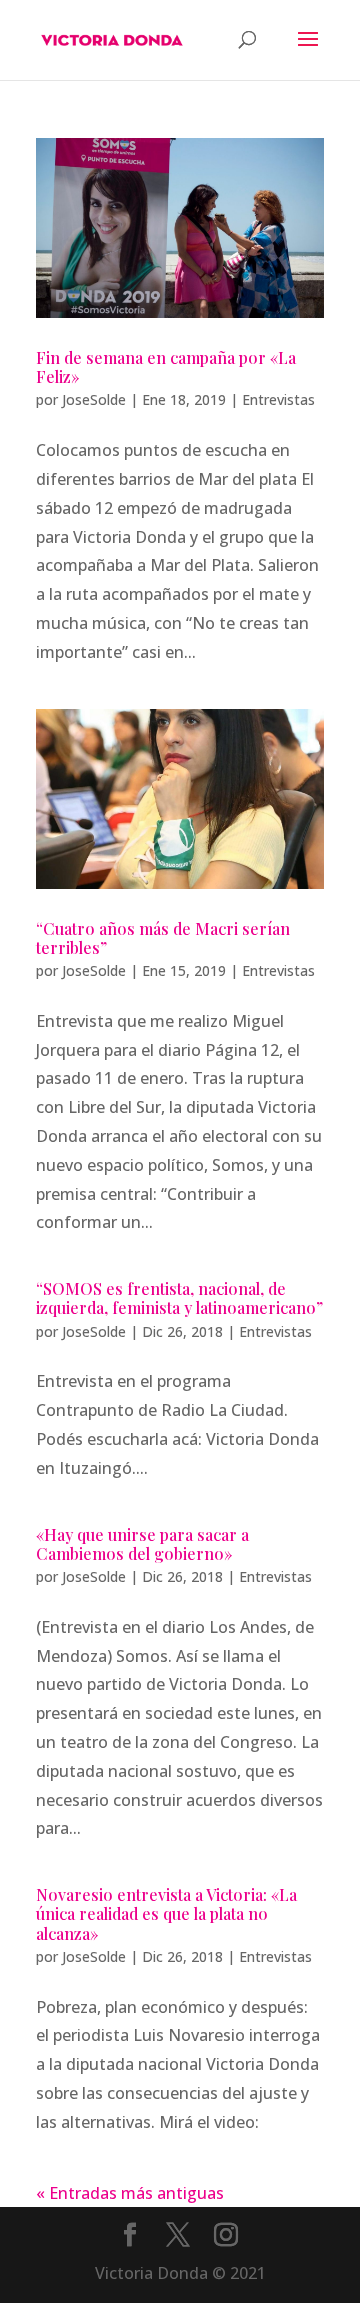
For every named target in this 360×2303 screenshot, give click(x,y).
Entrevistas (278, 399)
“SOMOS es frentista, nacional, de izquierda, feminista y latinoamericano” (179, 1298)
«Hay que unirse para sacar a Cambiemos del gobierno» (142, 1544)
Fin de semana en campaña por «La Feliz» (166, 367)
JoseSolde (94, 399)
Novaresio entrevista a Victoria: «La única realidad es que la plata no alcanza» (166, 1913)
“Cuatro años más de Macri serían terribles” (163, 938)
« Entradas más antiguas (130, 2193)
